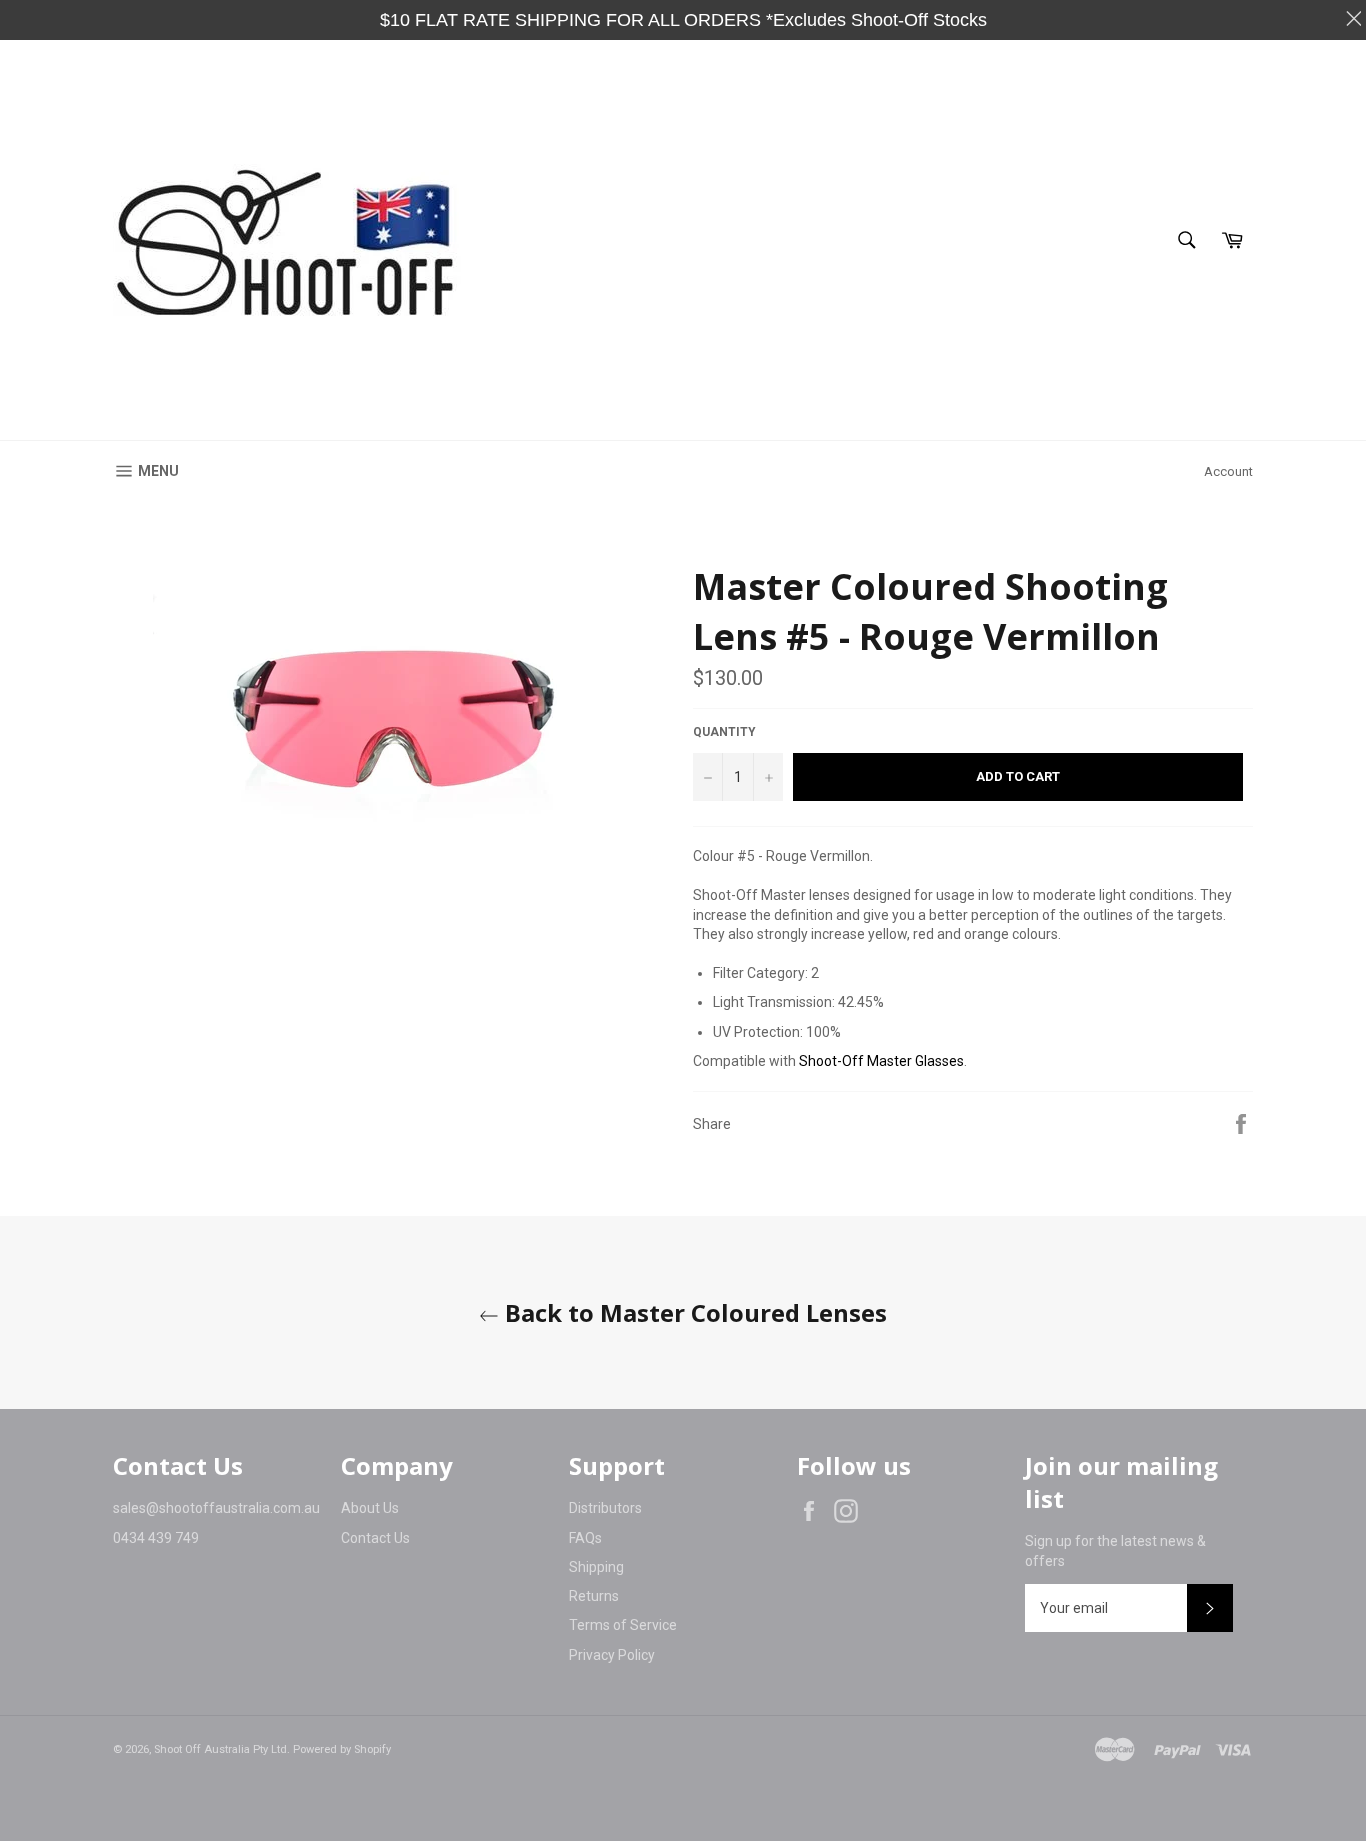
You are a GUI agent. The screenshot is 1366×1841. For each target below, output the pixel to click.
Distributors (605, 1508)
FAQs (585, 1538)
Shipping (596, 1567)
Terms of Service (623, 1625)
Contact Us (375, 1538)
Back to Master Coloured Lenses (693, 1312)
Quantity (724, 732)
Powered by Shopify (342, 1749)
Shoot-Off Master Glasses (881, 1061)
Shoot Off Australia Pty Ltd (220, 1749)
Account (1228, 471)
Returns (594, 1596)
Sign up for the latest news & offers (1115, 1550)
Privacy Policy (612, 1655)
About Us (370, 1508)
